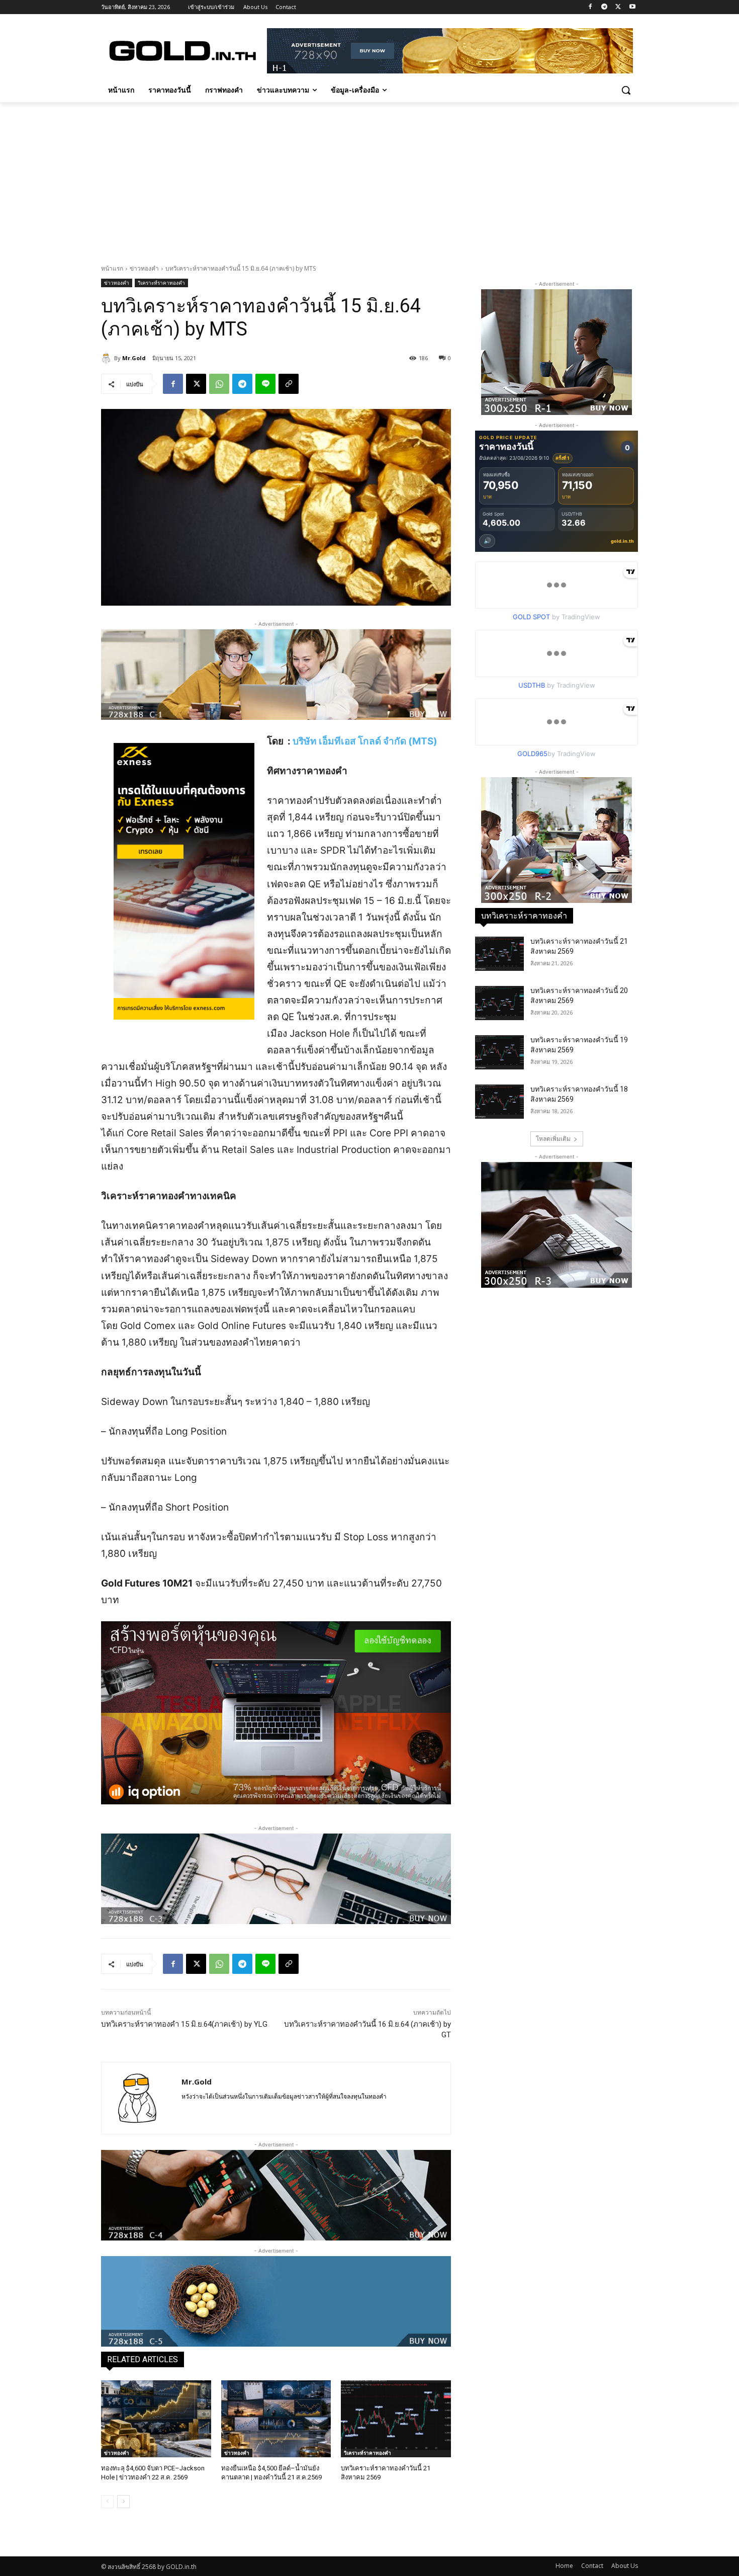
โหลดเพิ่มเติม (553, 1139)
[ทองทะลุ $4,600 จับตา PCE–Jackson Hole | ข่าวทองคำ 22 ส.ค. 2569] (156, 2419)
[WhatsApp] (219, 384)
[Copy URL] (289, 384)
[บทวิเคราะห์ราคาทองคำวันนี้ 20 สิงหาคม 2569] (499, 1003)
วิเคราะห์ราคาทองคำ (161, 283)
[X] (618, 7)
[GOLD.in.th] (181, 51)
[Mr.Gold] (108, 358)
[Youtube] (632, 7)
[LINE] (265, 384)
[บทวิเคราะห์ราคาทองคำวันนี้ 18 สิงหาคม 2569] (499, 1102)
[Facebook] (590, 7)
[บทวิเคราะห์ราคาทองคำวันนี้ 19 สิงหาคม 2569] (499, 1052)
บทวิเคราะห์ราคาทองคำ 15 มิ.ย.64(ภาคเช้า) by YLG (184, 2024)
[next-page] (123, 2502)
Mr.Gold (134, 358)
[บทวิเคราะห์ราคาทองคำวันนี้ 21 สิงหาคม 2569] (396, 2419)
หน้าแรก (112, 268)
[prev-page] (107, 2502)
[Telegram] (605, 7)
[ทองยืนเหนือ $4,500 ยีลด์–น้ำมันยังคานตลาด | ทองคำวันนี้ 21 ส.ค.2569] (276, 2419)
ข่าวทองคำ (144, 268)
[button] (626, 90)
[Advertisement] (369, 178)
